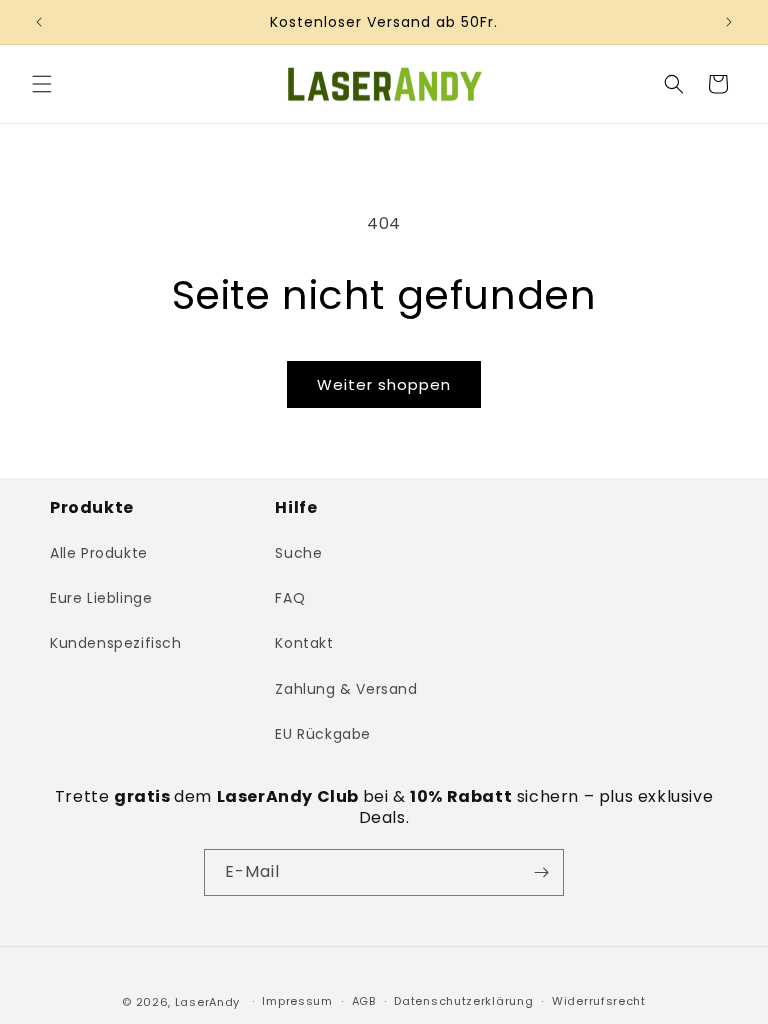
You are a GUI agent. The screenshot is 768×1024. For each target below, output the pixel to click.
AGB (364, 1001)
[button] (42, 84)
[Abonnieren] (541, 872)
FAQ (290, 598)
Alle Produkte (99, 553)
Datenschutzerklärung (463, 1001)
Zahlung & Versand (346, 689)
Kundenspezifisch (116, 643)
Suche (298, 553)
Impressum (297, 1001)
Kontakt (304, 643)
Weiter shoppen (384, 384)
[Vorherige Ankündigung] (39, 22)
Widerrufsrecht (599, 1001)
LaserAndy (207, 1002)
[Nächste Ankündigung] (729, 22)
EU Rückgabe (323, 734)
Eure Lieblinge (101, 598)
